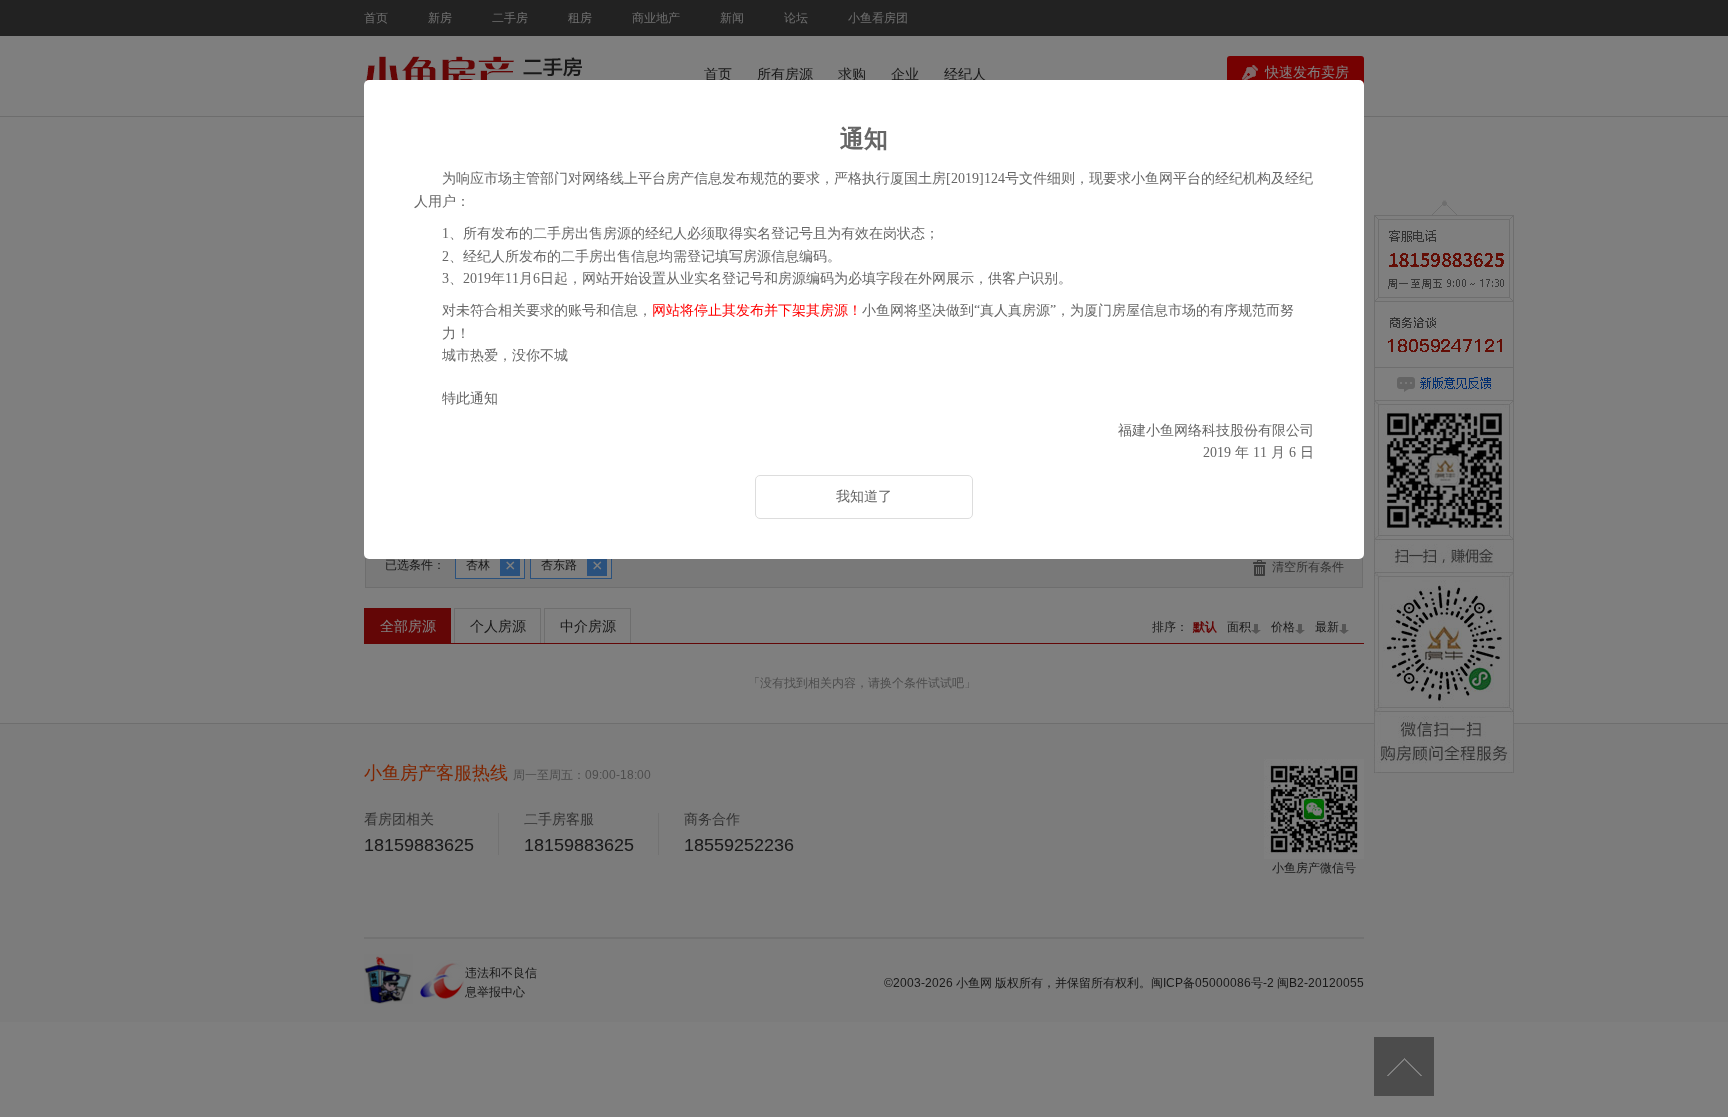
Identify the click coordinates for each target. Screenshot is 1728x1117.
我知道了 (864, 496)
